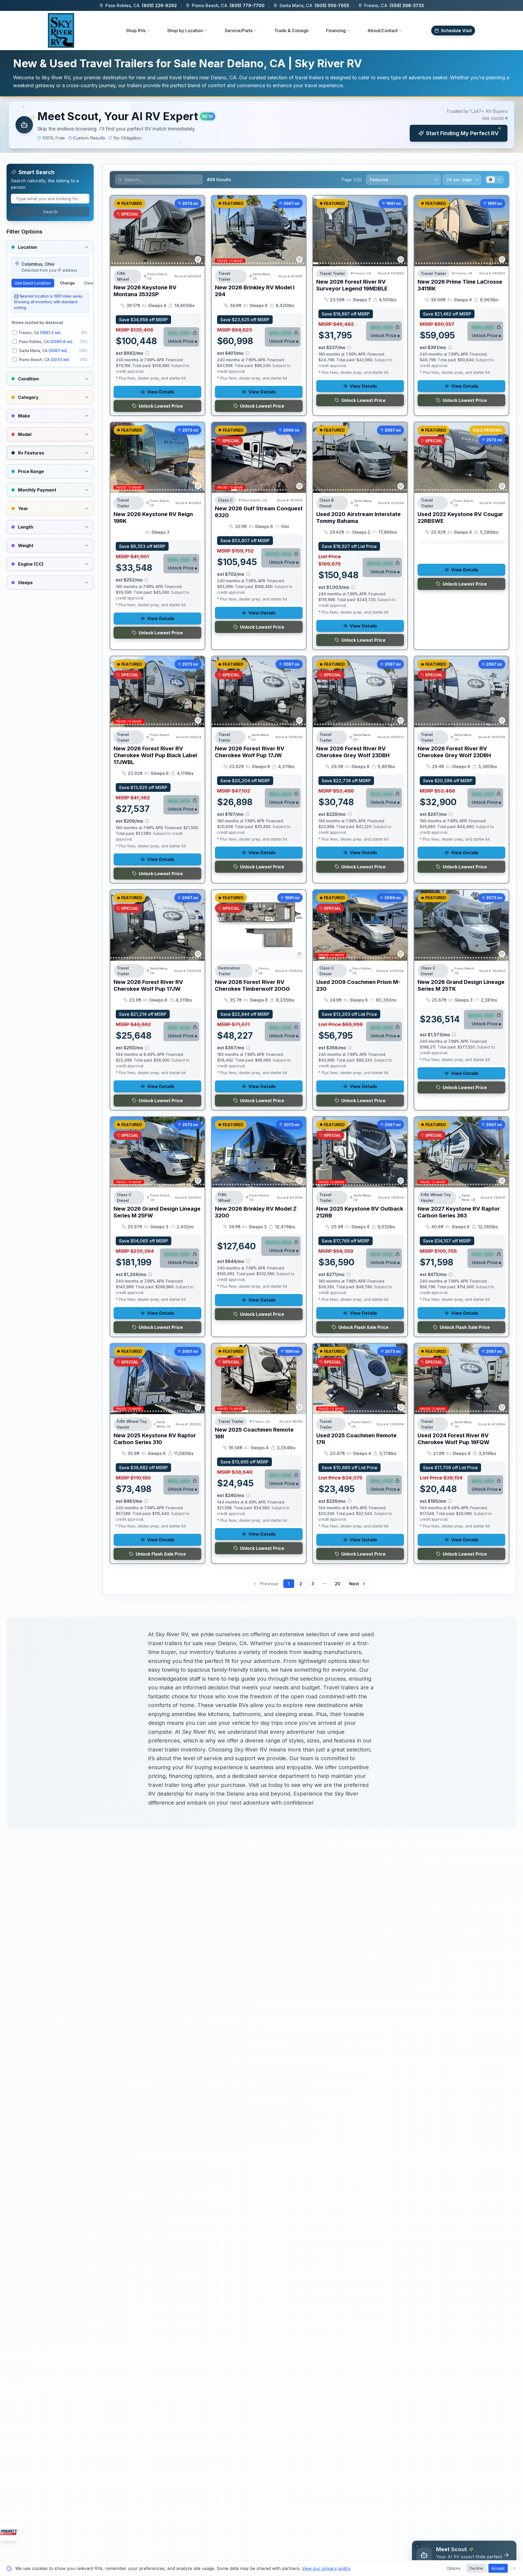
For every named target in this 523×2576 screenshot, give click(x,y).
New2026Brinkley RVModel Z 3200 (256, 1212)
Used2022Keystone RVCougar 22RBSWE (460, 518)
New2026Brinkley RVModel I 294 (255, 291)
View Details (161, 392)
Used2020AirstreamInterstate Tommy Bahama (358, 518)
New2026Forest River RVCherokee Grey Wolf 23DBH (353, 752)
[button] (261, 125)
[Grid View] (491, 180)
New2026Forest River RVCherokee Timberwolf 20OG (252, 985)
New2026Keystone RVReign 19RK (153, 518)
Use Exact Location (33, 283)
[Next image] (197, 231)
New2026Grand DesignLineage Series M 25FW (157, 1212)
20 (338, 1584)
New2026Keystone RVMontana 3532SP (145, 291)
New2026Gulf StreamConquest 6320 (259, 512)
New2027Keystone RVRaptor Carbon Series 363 (459, 1212)
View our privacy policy (326, 2568)
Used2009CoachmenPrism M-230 (358, 985)
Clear (89, 283)
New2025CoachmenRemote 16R (254, 1433)
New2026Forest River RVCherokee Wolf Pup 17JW (250, 752)
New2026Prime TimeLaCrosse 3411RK (460, 285)
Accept (498, 2568)
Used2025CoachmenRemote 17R (356, 1439)
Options (454, 2568)
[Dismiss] (417, 2546)
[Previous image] (117, 231)
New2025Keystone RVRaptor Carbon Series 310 (155, 1439)
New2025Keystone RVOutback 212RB (360, 1212)
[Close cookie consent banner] (514, 2568)
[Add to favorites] (198, 259)
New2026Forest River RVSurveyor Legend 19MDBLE (352, 285)
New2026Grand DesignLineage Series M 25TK (461, 985)
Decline (476, 2568)
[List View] (499, 180)
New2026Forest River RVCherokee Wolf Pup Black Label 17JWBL (155, 755)
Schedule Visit (456, 31)
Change (67, 283)
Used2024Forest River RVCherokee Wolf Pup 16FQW (454, 1439)
